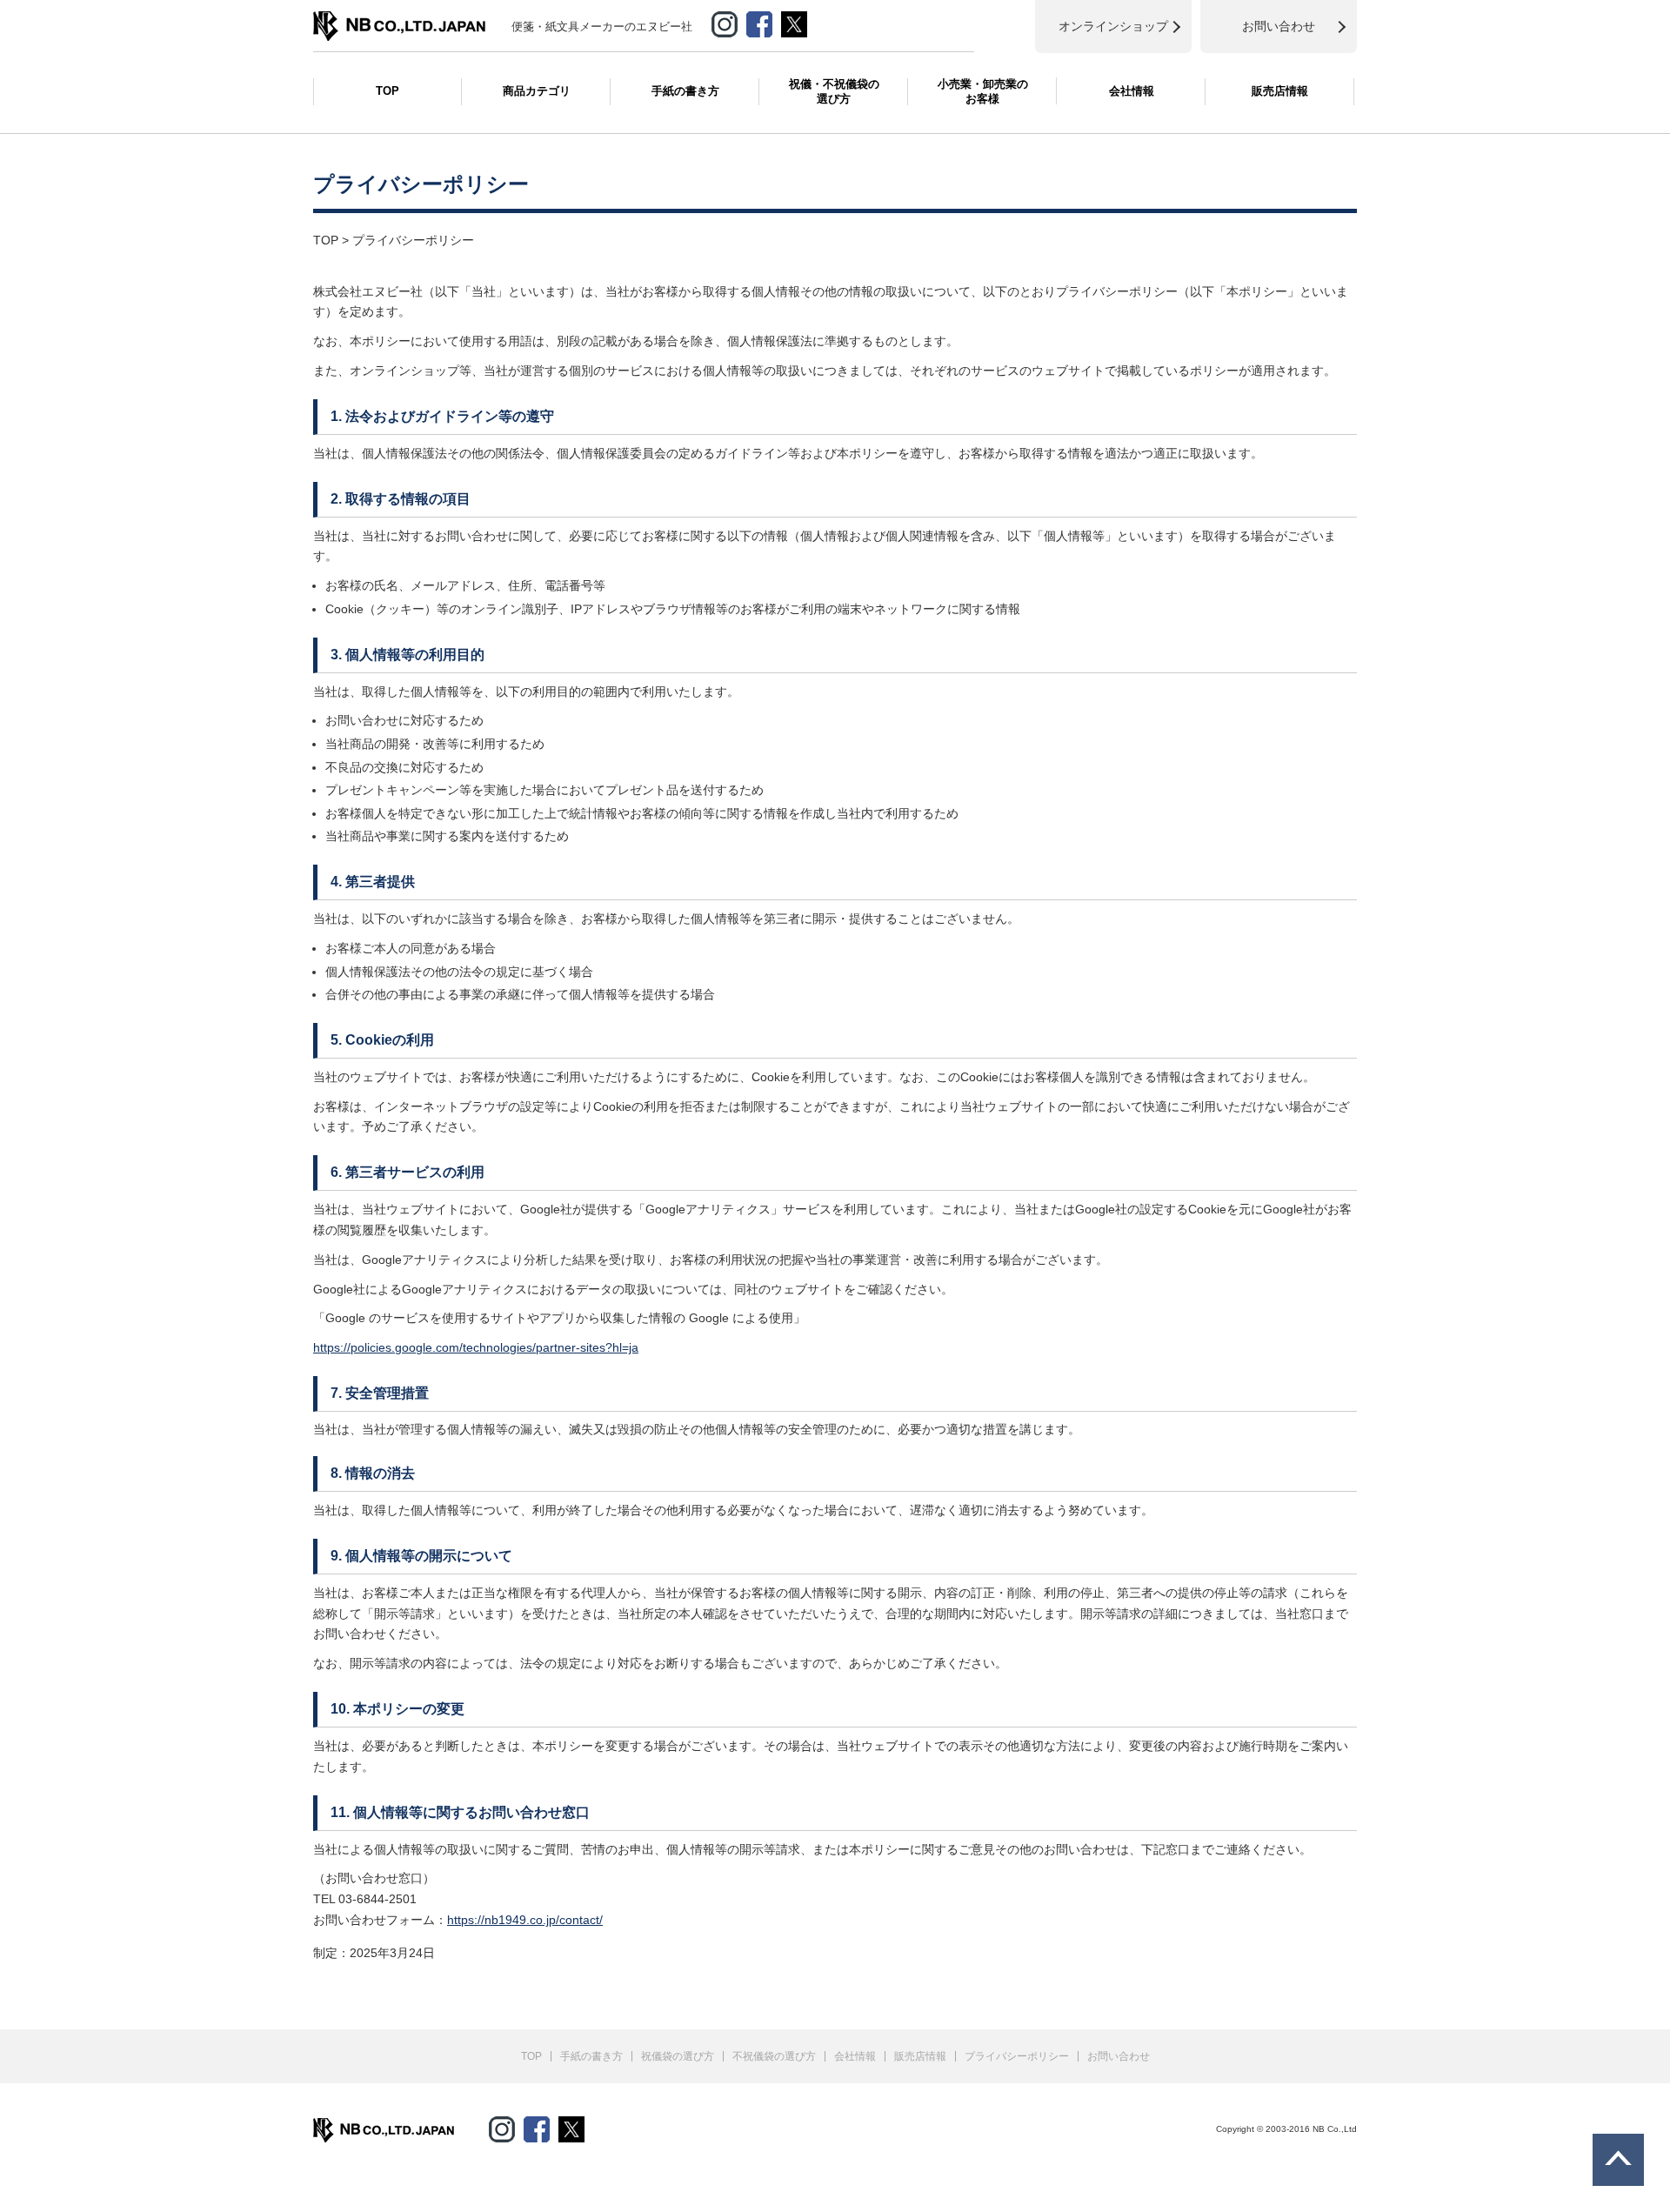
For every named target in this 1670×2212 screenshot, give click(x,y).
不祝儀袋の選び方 (774, 2056)
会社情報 (1132, 91)
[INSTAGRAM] (725, 21)
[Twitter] (571, 2126)
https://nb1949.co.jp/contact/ (525, 1920)
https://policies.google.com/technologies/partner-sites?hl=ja (476, 1347)
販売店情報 (1280, 91)
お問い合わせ (1119, 2056)
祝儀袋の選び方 (678, 2056)
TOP (387, 91)
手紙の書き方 (685, 91)
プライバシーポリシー (1017, 2056)
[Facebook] (759, 21)
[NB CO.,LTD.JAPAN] (399, 20)
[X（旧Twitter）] (794, 21)
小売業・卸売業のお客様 (983, 91)
